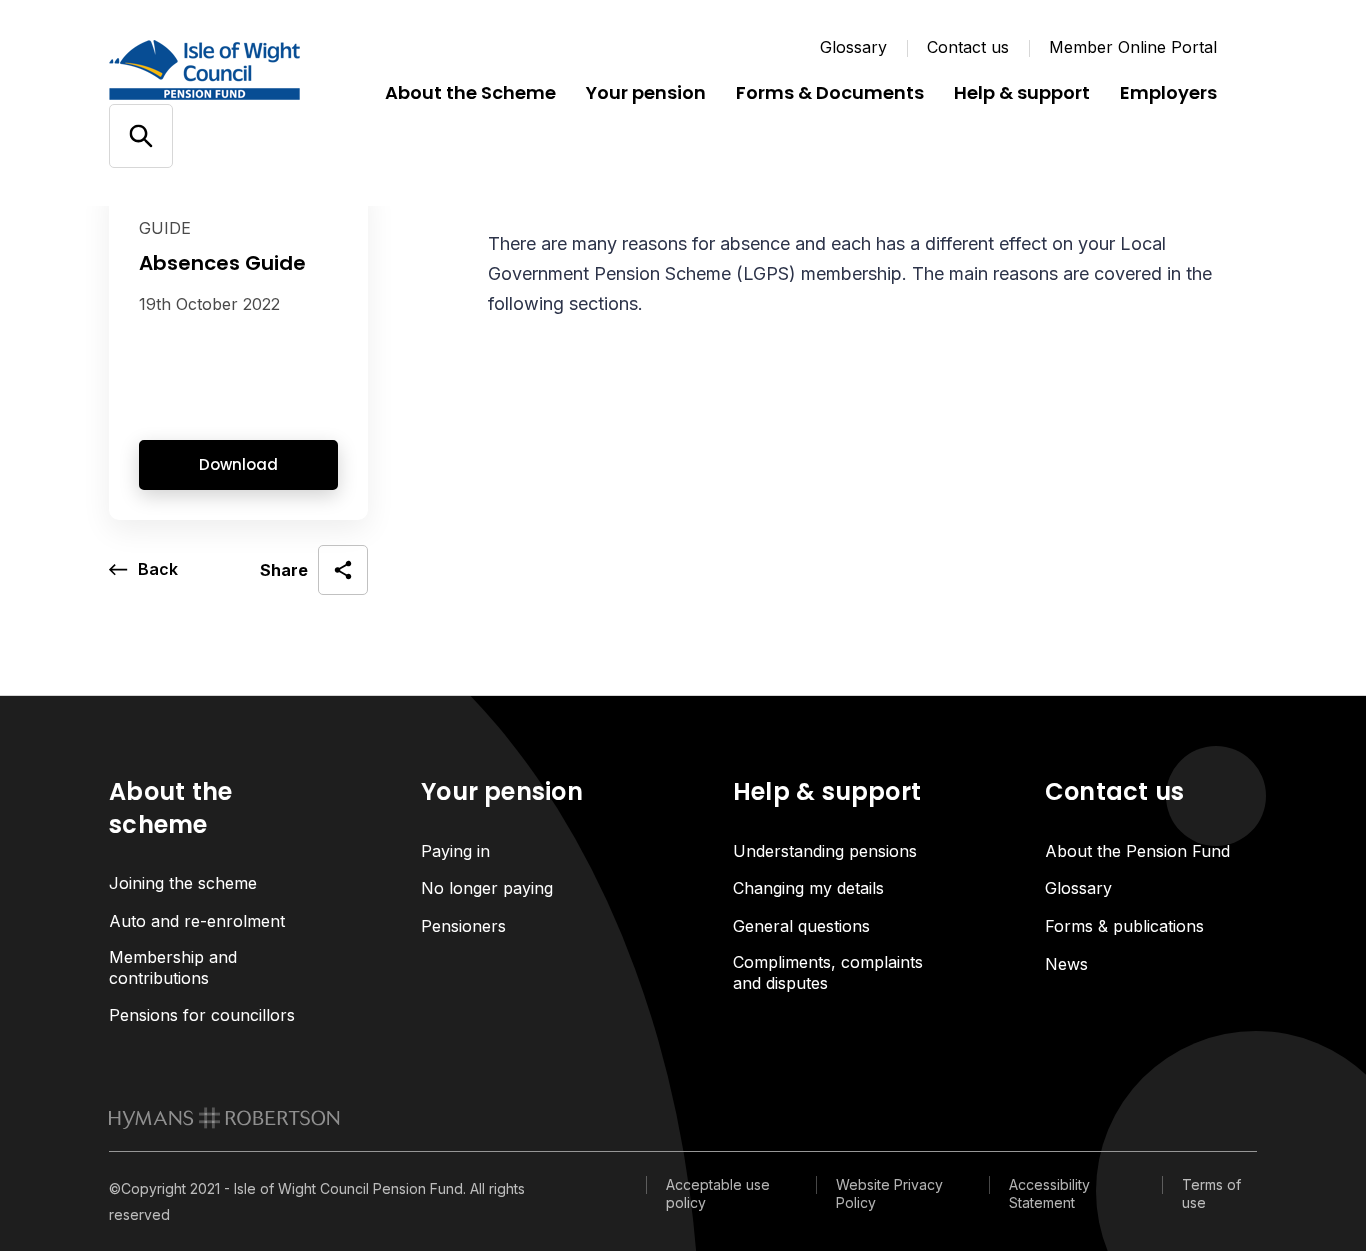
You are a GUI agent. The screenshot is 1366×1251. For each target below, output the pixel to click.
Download (238, 464)
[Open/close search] (140, 136)
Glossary (853, 47)
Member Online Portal (1133, 47)
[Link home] (229, 70)
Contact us (968, 47)
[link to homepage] (224, 1118)
